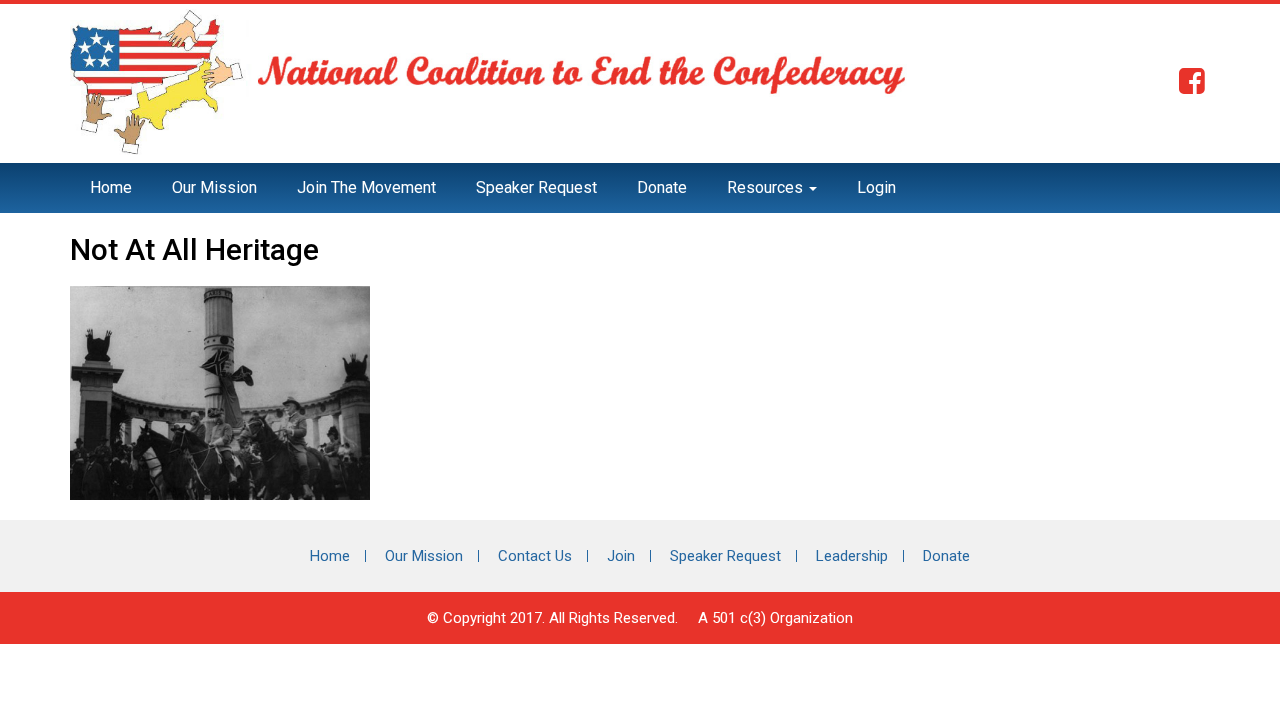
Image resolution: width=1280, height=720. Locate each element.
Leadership (852, 556)
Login (876, 187)
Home (111, 187)
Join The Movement (366, 187)
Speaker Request (536, 187)
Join (621, 556)
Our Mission (214, 187)
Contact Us (535, 556)
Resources (767, 187)
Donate (662, 187)
